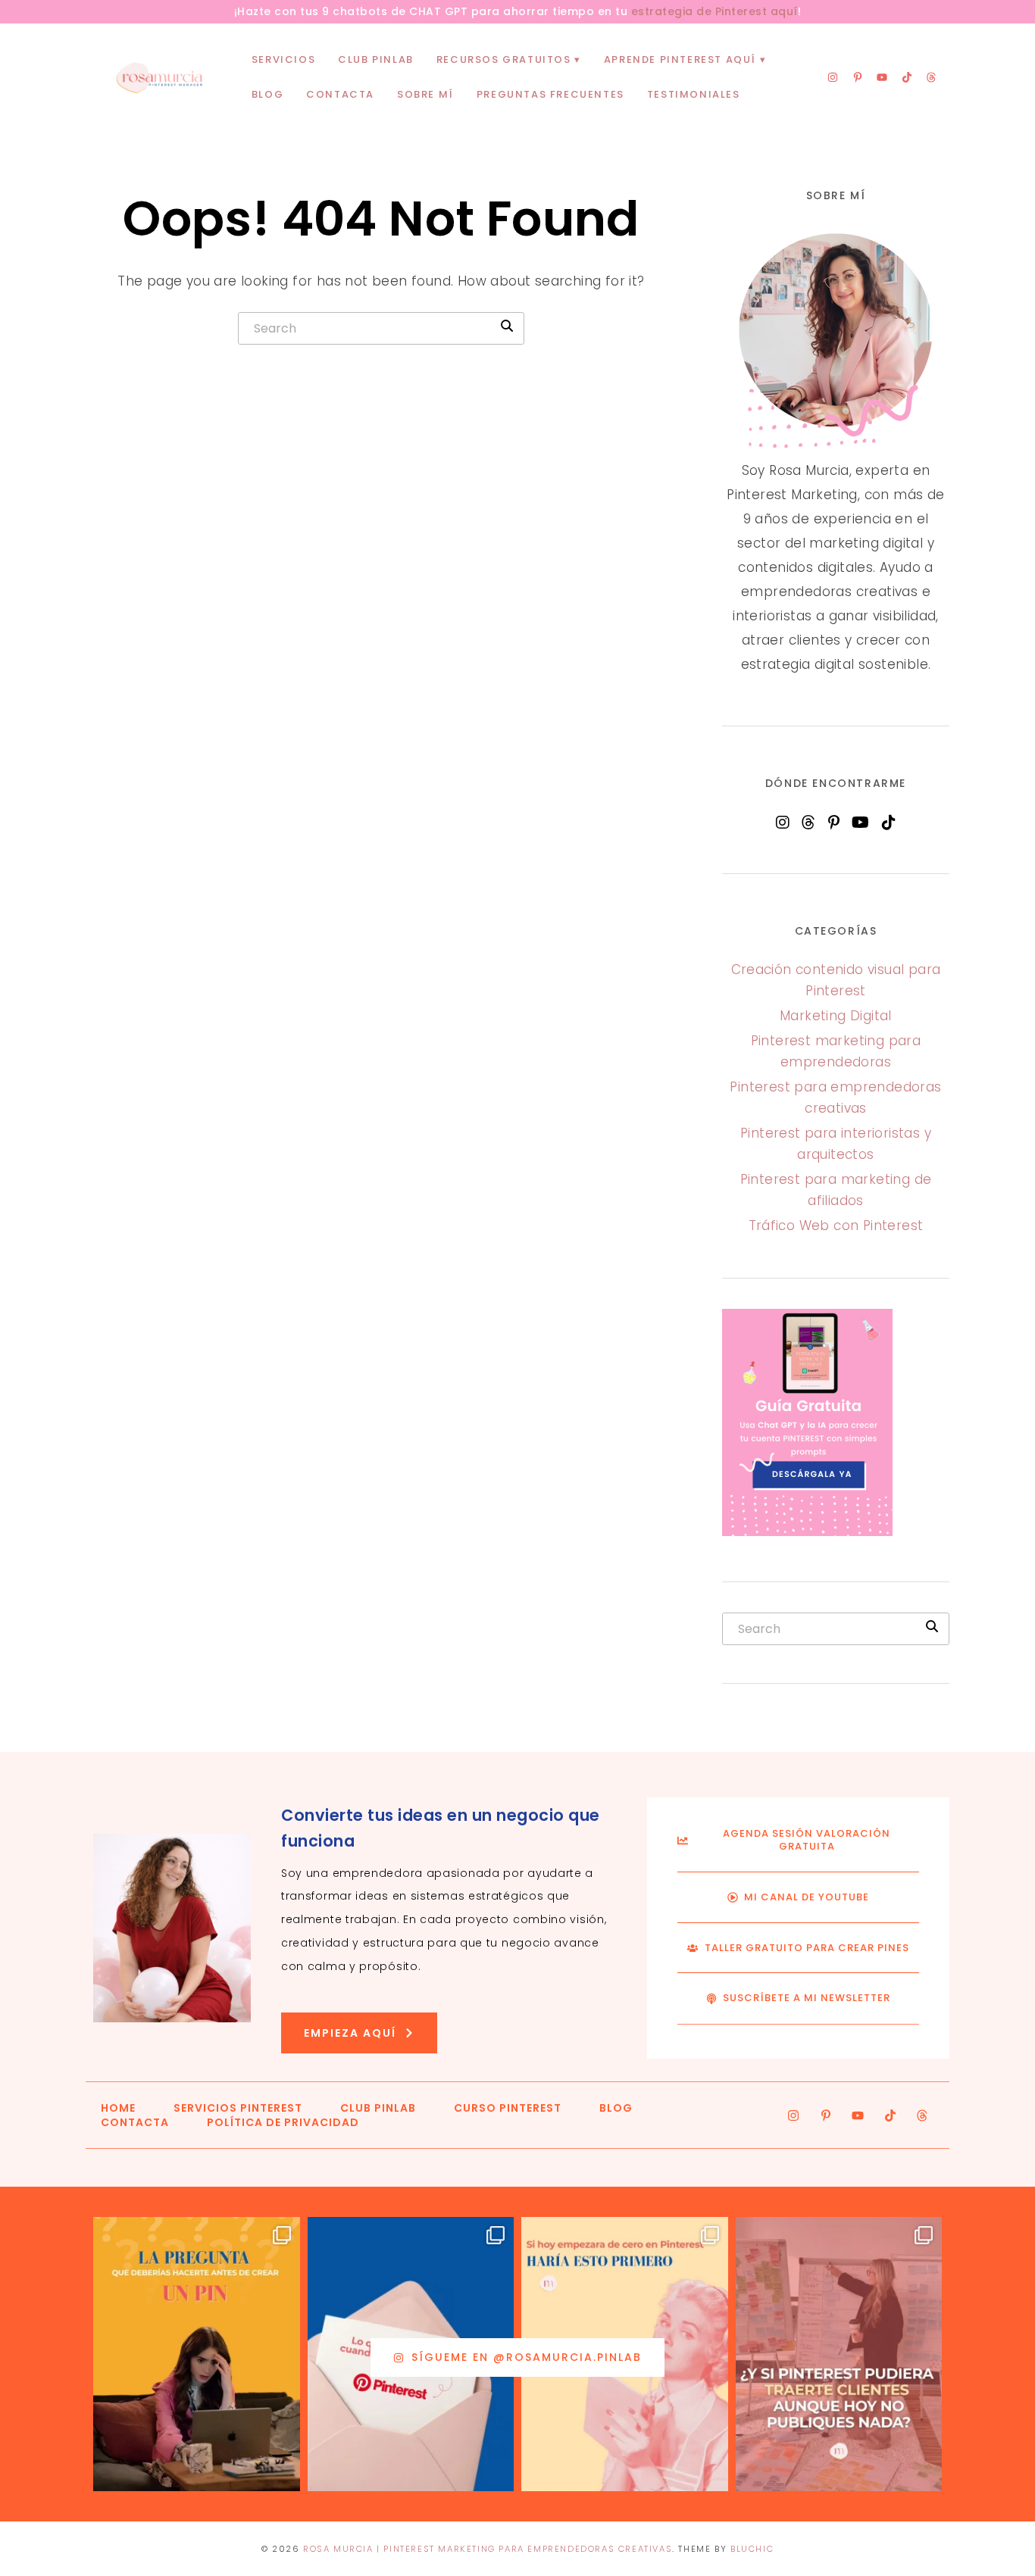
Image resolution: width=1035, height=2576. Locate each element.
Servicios (283, 59)
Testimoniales (694, 94)
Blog (267, 94)
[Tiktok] (907, 77)
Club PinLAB (376, 59)
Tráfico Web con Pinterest (836, 1226)
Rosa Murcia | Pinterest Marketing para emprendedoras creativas (488, 2549)
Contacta (340, 94)
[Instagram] (833, 77)
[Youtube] (882, 77)
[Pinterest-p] (858, 77)
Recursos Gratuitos (504, 59)
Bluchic (752, 2549)
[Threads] (931, 77)
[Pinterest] (834, 823)
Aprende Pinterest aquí (680, 59)
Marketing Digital (836, 1016)
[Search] (507, 326)
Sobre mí (425, 94)
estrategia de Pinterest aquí (714, 11)
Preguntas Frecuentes (550, 94)
